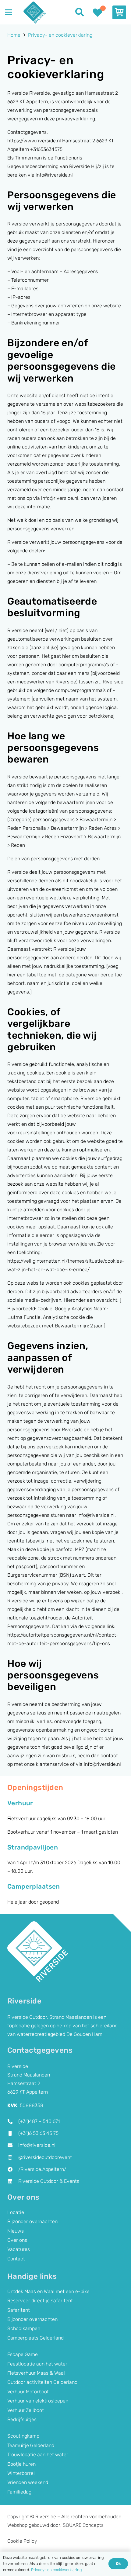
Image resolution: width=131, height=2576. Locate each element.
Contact (16, 2259)
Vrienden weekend (28, 2482)
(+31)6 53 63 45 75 (38, 2133)
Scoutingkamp (23, 2436)
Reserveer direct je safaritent (40, 2301)
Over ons (17, 2240)
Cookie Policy (22, 2541)
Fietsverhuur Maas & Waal (36, 2373)
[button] (80, 12)
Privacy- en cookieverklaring (57, 2570)
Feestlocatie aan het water (37, 2364)
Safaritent (19, 2310)
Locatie (16, 2212)
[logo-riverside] (34, 12)
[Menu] (9, 12)
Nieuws (16, 2231)
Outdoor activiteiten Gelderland (42, 2382)
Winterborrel (21, 2473)
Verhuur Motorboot (28, 2392)
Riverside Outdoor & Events (49, 2181)
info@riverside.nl (37, 2145)
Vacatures (19, 2249)
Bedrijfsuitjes (22, 2419)
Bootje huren (21, 2464)
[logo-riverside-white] (38, 1952)
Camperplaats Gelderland (35, 2338)
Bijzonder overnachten (32, 2221)
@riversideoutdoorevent (45, 2157)
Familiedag (19, 2492)
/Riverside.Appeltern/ (42, 2169)
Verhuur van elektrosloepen (38, 2401)
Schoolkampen (24, 2328)
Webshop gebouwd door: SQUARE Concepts (55, 2525)
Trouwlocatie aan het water (38, 2455)
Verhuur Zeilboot (26, 2410)
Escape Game (23, 2354)
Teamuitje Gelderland (31, 2445)
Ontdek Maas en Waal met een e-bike (48, 2291)
